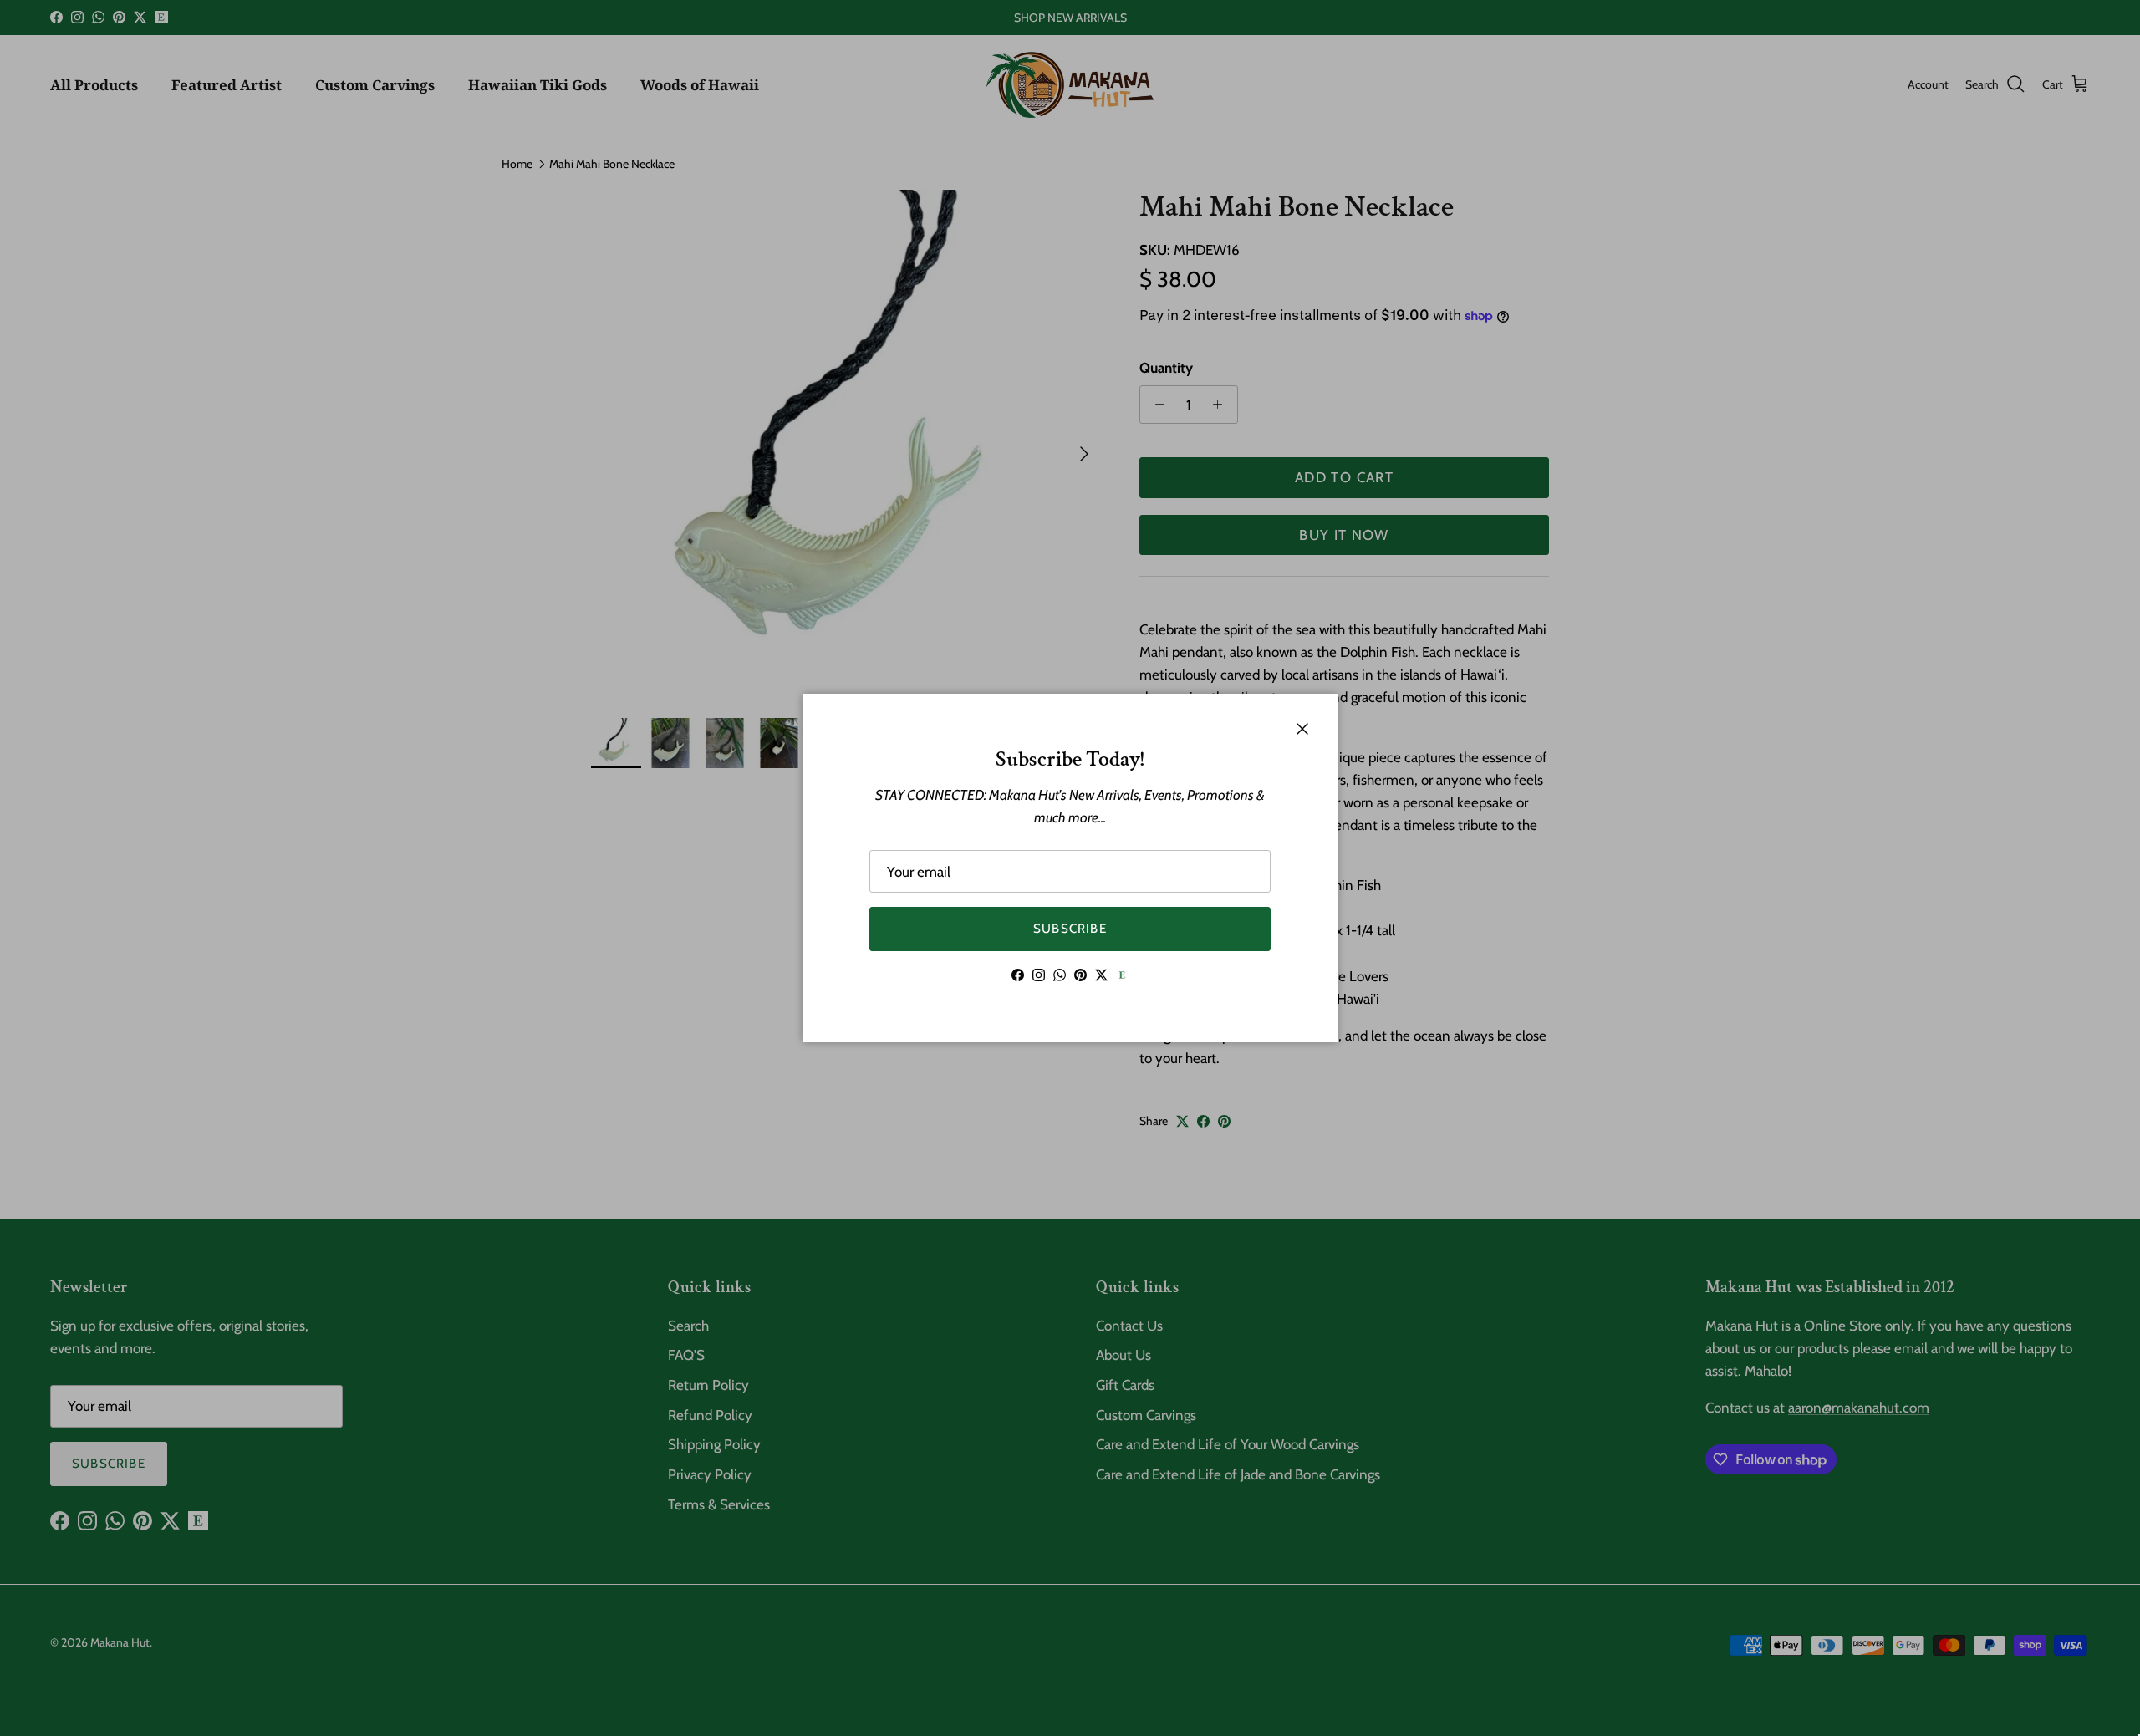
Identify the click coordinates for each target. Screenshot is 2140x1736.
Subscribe (1070, 929)
